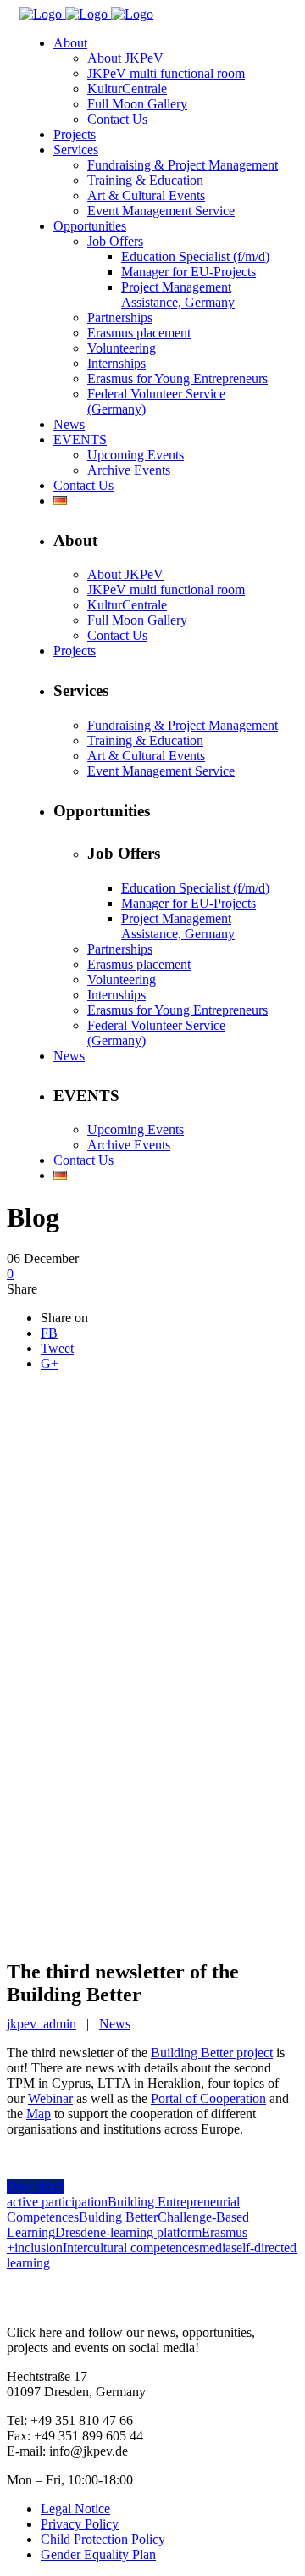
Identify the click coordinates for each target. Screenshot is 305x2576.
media (215, 2248)
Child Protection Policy (103, 2539)
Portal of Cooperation (208, 2098)
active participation (57, 2202)
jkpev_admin (42, 2024)
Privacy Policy (80, 2524)
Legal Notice (75, 2509)
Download (35, 2187)
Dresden (78, 2232)
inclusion (39, 2248)
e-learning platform (151, 2232)
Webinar (50, 2098)
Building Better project (212, 2053)
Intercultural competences (131, 2248)
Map (39, 2114)
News (115, 2024)
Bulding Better (118, 2217)
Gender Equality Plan (98, 2554)
